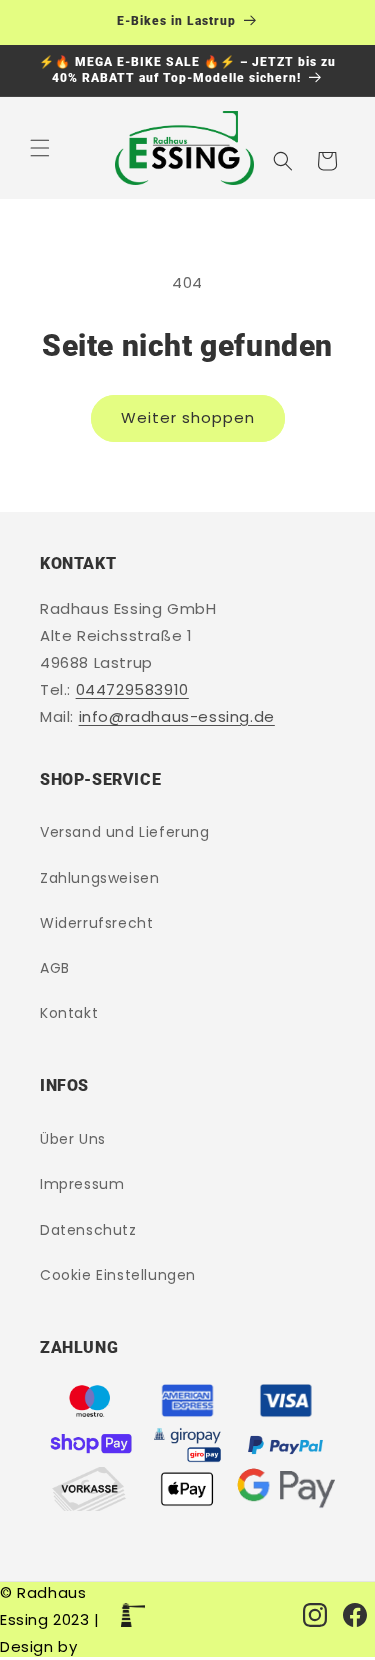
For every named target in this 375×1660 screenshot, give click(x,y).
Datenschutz (88, 1230)
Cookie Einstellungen (118, 1275)
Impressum (82, 1184)
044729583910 (132, 689)
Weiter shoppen (188, 417)
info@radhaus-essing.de (177, 716)
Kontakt (69, 1013)
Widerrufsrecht (96, 923)
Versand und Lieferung (125, 832)
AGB (55, 968)
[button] (40, 148)
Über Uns (73, 1139)
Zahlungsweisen (99, 878)
